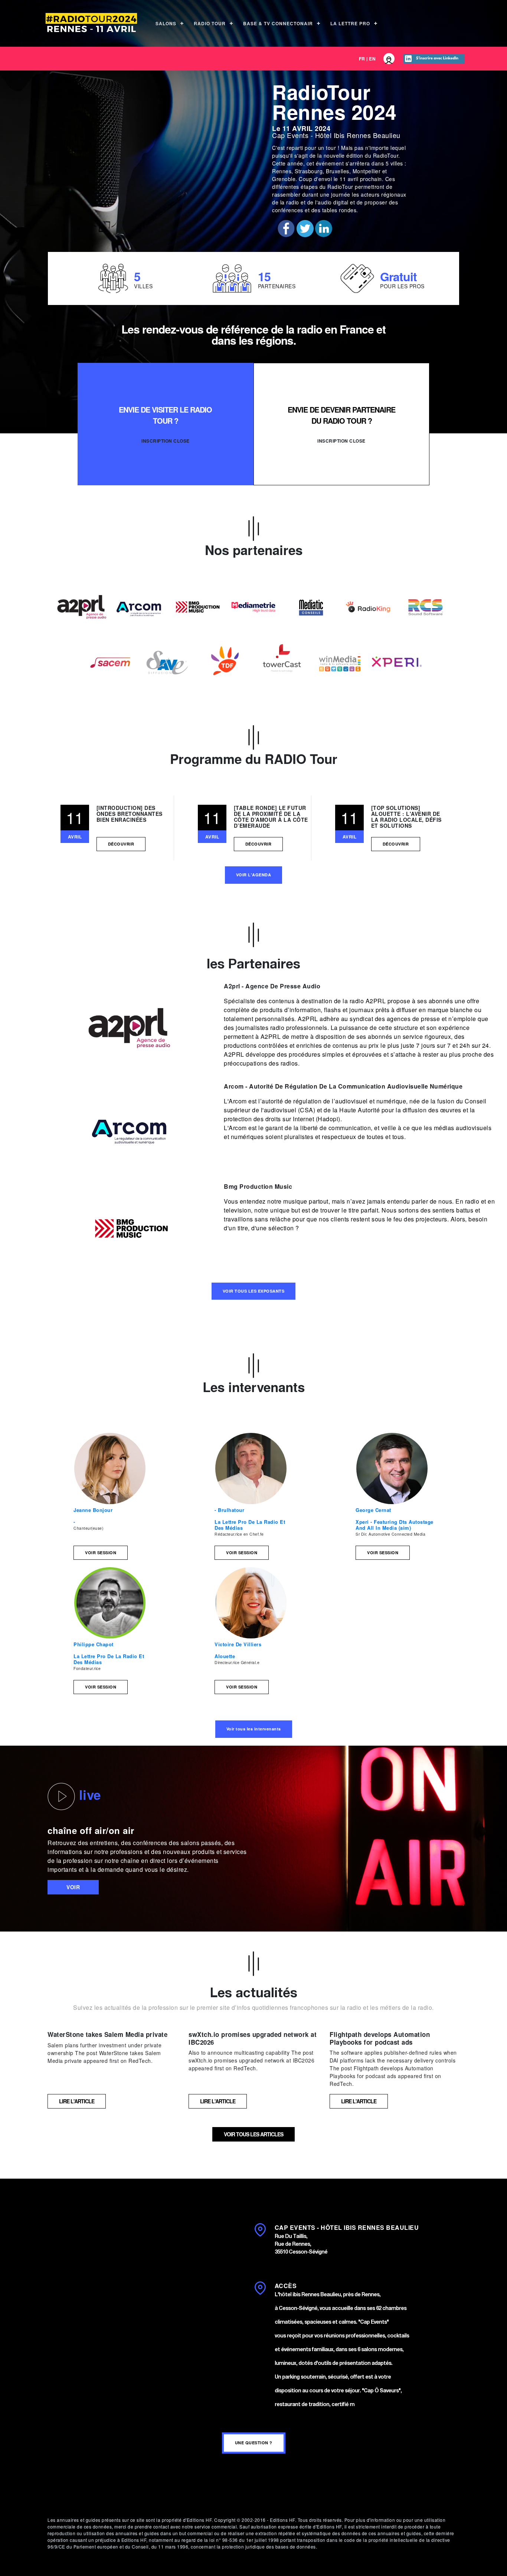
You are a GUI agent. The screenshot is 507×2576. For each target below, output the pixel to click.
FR (362, 59)
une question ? (254, 2443)
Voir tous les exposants (254, 1291)
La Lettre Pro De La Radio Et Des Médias (250, 1525)
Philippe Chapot (94, 1644)
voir (73, 1887)
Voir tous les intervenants (254, 1729)
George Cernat (373, 1510)
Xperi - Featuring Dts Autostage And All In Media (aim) (395, 1525)
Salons (166, 23)
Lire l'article (77, 2101)
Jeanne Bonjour (93, 1510)
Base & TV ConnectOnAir (278, 23)
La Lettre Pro (350, 23)
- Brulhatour (229, 1510)
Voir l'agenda (254, 875)
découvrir (121, 844)
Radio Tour (210, 23)
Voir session (101, 1553)
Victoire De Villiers (238, 1644)
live (88, 1795)
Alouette (225, 1656)
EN (372, 59)
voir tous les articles (253, 2134)
